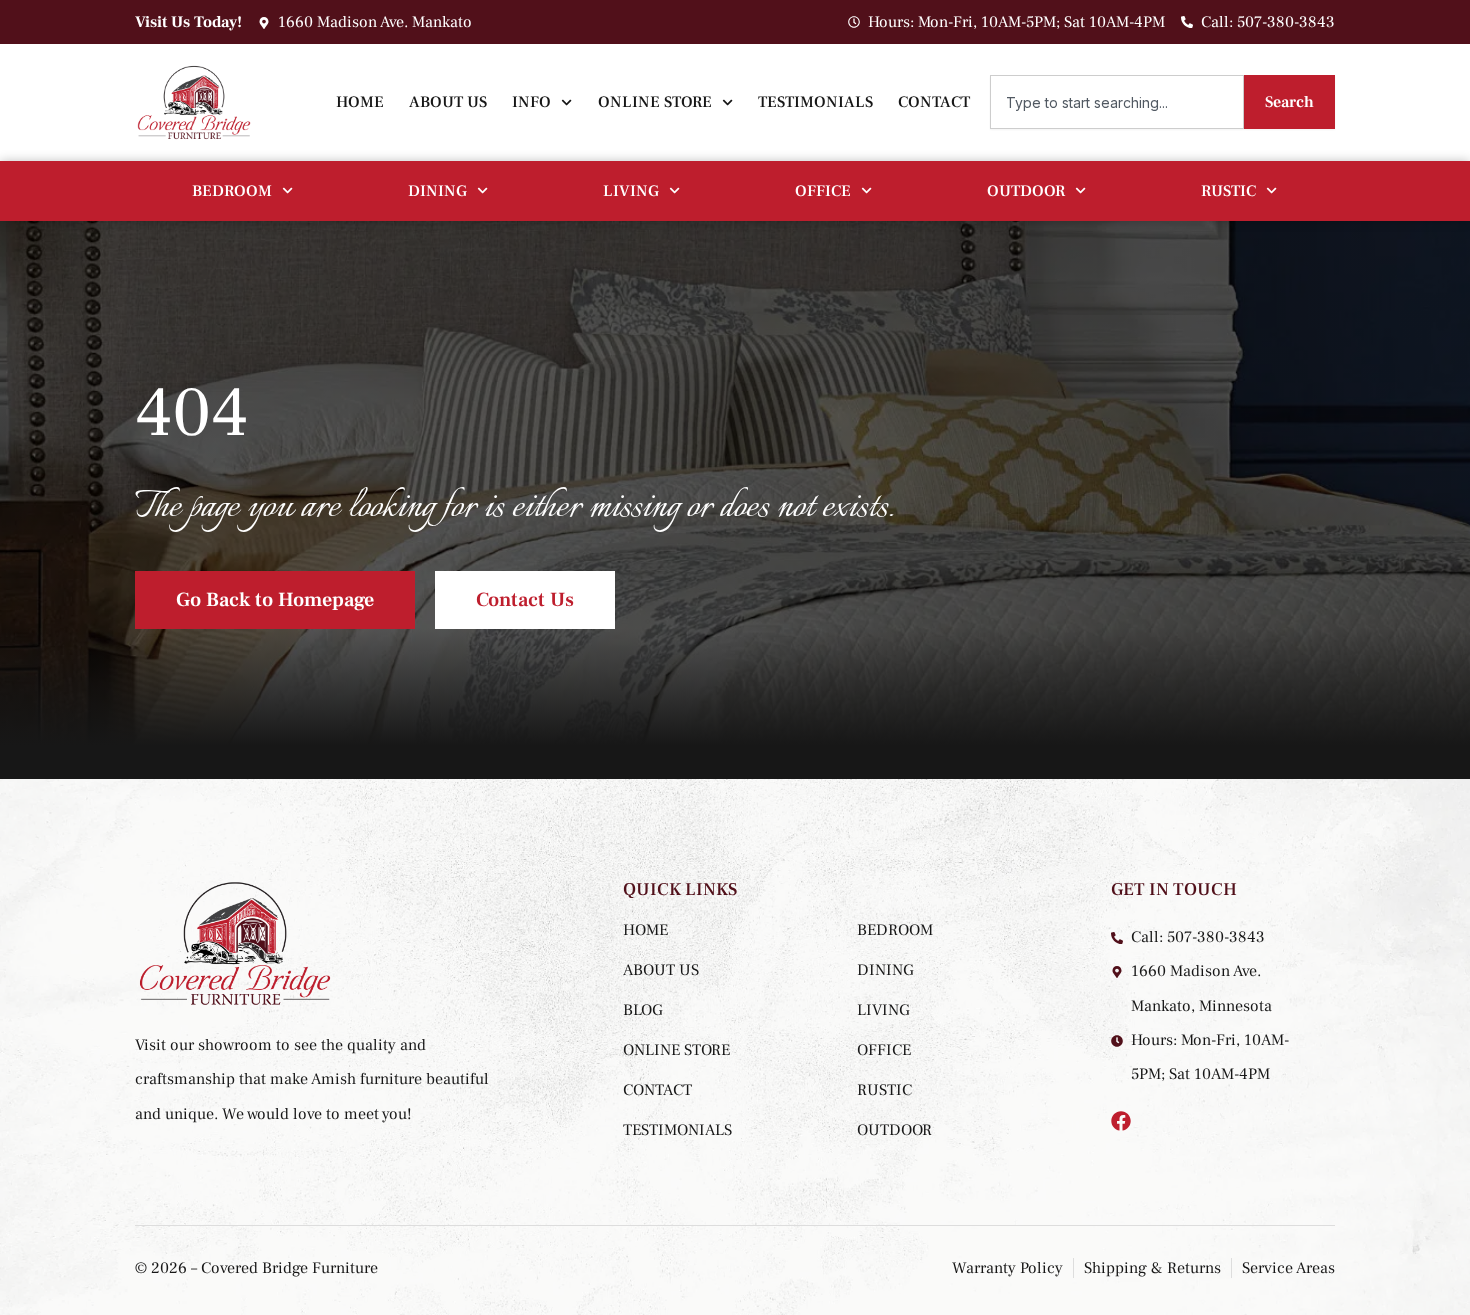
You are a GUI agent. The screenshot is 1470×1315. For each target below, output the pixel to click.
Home (360, 102)
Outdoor (1026, 191)
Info (531, 102)
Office (823, 191)
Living (631, 191)
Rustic (1228, 191)
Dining (437, 191)
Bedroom (232, 191)
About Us (448, 102)
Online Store (655, 102)
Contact (934, 102)
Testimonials (815, 102)
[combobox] (1117, 102)
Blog (643, 1010)
